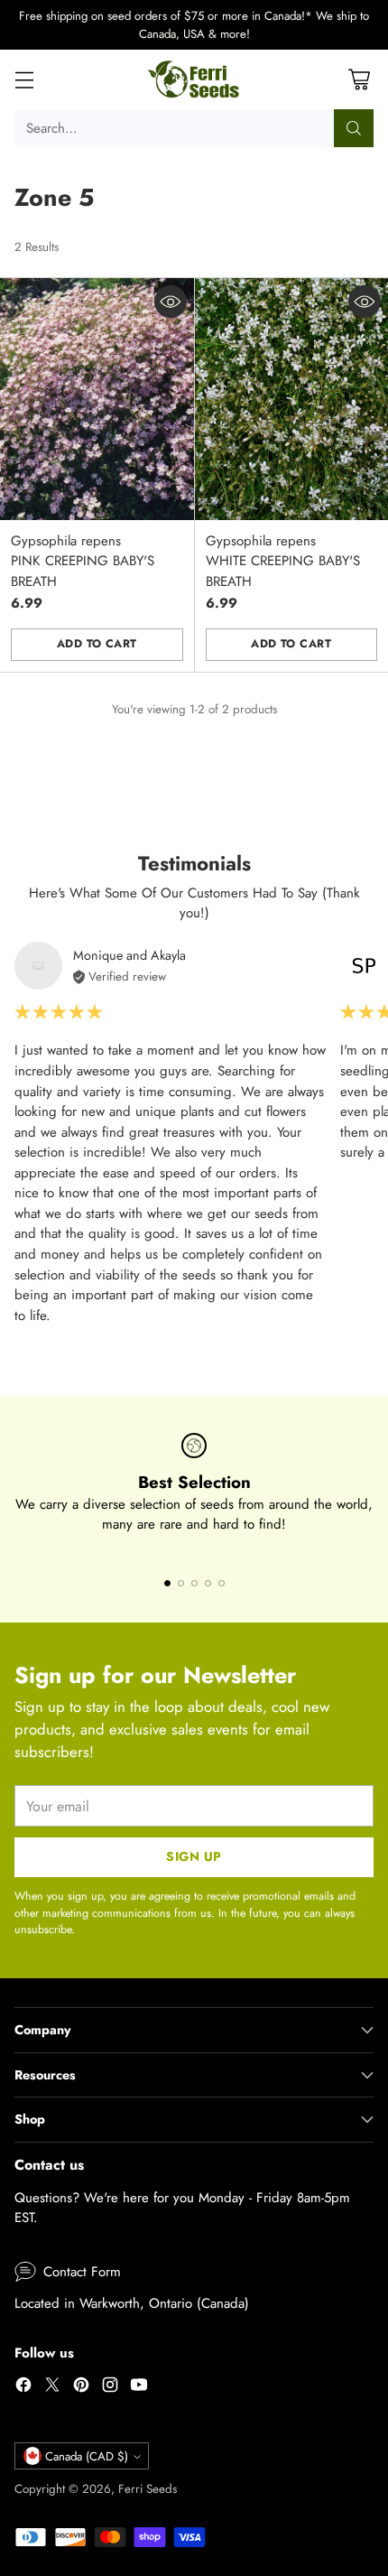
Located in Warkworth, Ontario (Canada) (132, 2303)
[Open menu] (24, 80)
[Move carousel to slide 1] (167, 1583)
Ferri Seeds (148, 2489)
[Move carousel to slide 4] (208, 1583)
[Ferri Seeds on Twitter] (52, 2388)
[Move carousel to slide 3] (194, 1583)
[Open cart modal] (359, 80)
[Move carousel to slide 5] (222, 1583)
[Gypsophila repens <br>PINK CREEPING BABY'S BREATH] (97, 399)
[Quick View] (171, 302)
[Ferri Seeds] (194, 79)
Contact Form (82, 2272)
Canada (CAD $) (87, 2456)
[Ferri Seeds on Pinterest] (81, 2388)
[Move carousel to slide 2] (181, 1583)
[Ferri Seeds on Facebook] (23, 2388)
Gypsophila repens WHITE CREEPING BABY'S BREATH (283, 561)
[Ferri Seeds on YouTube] (139, 2388)
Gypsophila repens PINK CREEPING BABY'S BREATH (83, 561)
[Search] (354, 128)
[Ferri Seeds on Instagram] (110, 2388)
